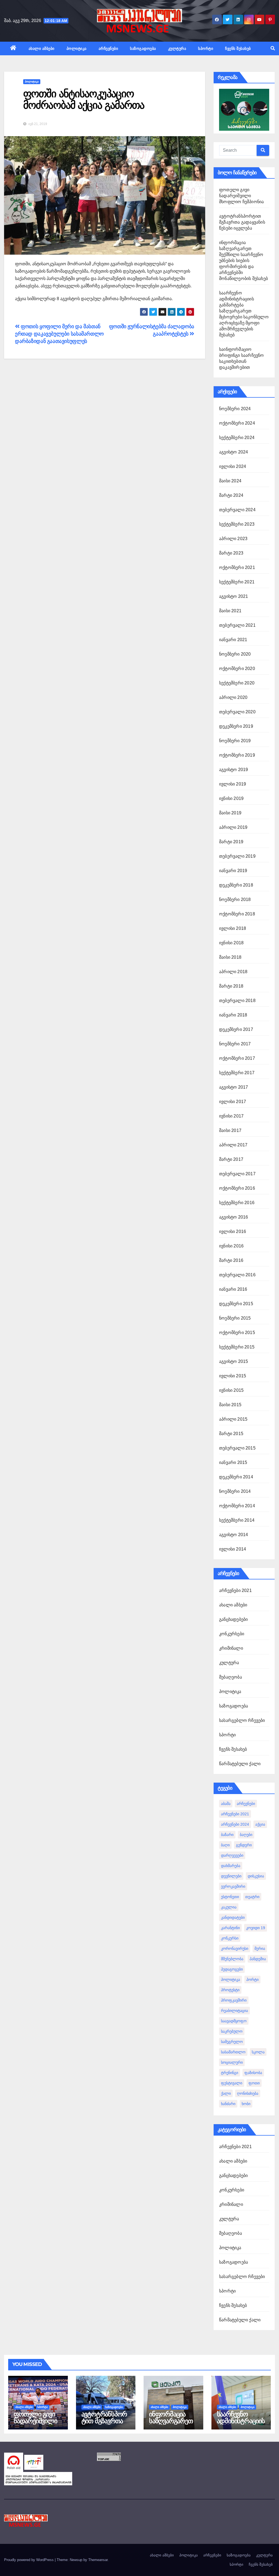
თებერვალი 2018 (237, 1001)
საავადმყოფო (234, 2021)
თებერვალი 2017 (237, 1174)
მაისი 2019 (230, 813)
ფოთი (254, 2083)
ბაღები (246, 1835)
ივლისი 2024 (233, 466)
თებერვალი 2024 (237, 510)
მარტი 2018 (231, 986)
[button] (273, 48)
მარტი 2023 (231, 553)
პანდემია (258, 1959)
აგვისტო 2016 (233, 1217)
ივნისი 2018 (231, 943)
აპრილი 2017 (233, 1145)
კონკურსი (230, 1938)
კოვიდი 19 (256, 1928)
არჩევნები (108, 48)
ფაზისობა (253, 2073)
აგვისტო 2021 (233, 596)
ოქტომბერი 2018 (237, 914)
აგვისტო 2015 (233, 1361)
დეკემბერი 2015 (236, 1304)
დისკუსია (256, 1876)
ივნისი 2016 (231, 1246)
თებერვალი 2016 (237, 1275)
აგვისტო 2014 (233, 1535)
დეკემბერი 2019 (236, 726)
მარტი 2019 (231, 842)
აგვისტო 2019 (233, 770)
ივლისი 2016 (233, 1231)
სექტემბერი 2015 (237, 1347)
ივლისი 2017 (233, 1102)
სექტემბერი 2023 (237, 524)
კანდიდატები (233, 1917)
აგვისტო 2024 (233, 452)
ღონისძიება (248, 2093)
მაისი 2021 (230, 611)
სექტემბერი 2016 (237, 1203)
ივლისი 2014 (233, 1549)
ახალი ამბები (42, 48)
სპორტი (206, 48)
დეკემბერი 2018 (236, 885)
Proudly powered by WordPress (29, 2560)
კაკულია (229, 1907)
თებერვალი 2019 (237, 856)
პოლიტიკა (77, 48)
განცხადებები (233, 1619)
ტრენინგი (230, 2073)
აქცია (260, 1824)
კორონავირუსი (235, 1948)
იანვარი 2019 (233, 871)
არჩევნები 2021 (235, 1590)
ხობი (246, 2104)
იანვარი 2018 (233, 1015)
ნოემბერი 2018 (235, 899)
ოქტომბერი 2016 (237, 1188)
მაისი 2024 (230, 481)
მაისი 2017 (230, 1130)
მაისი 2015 (230, 1405)
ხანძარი (228, 2104)
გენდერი (244, 1845)
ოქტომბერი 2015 (237, 1333)
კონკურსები (232, 1634)
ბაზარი (227, 1835)
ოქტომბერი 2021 (237, 567)
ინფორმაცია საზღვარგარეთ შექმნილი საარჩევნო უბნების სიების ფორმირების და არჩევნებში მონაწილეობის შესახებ (243, 261)
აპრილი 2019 (233, 827)
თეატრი (252, 1897)
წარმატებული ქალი (240, 1764)
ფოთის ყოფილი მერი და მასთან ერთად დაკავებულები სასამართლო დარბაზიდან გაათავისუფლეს (59, 334)
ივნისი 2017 (231, 1116)
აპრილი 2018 (233, 972)
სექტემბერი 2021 (237, 582)
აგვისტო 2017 (233, 1087)
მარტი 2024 (231, 495)
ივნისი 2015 (231, 1390)
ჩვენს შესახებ (238, 48)
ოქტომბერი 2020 (237, 669)
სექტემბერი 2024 (237, 438)
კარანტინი (230, 1928)
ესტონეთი (230, 1897)
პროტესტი (230, 1990)
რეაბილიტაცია (234, 2011)
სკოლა (258, 2052)
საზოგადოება (143, 48)
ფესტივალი (232, 2083)
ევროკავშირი (233, 1886)
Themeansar (98, 2560)
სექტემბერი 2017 (237, 1073)
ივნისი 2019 (231, 798)
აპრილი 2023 (233, 539)
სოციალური (232, 2062)
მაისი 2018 (230, 957)
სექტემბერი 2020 (237, 683)
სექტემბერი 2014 (237, 1520)
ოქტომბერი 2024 (237, 423)
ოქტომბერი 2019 (237, 755)
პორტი (252, 1980)
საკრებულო (232, 2031)
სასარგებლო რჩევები (242, 1720)
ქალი (226, 2093)
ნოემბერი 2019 (235, 741)
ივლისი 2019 (233, 784)
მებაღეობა (231, 1677)
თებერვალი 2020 (237, 712)
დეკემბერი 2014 (236, 1477)
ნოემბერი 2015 (235, 1318)
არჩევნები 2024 (235, 1824)
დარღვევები (232, 1855)
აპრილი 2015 (233, 1419)
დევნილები (231, 1876)
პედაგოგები (232, 1969)
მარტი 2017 (231, 1159)
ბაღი (225, 1845)
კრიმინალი (231, 1648)
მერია (260, 1948)
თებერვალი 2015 (237, 1448)
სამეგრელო (232, 2042)
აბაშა (226, 1804)
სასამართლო (233, 2052)
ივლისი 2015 (233, 1376)
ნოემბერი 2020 (235, 654)
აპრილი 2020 (233, 697)
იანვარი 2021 (233, 640)
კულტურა (177, 48)
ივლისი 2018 (233, 928)
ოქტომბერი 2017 (237, 1058)
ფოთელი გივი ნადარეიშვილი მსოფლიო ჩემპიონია (241, 196)
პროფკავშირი (234, 2000)
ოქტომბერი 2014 (237, 1506)
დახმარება (231, 1866)
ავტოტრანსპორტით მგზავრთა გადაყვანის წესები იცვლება (242, 222)
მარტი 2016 (231, 1260)
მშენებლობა (232, 1959)
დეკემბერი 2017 (236, 1029)
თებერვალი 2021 (237, 625)
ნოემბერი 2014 (235, 1491)
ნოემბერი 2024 (235, 409)
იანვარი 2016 (233, 1289)
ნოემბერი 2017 (235, 1044)
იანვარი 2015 (233, 1462)
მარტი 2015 (231, 1434)
